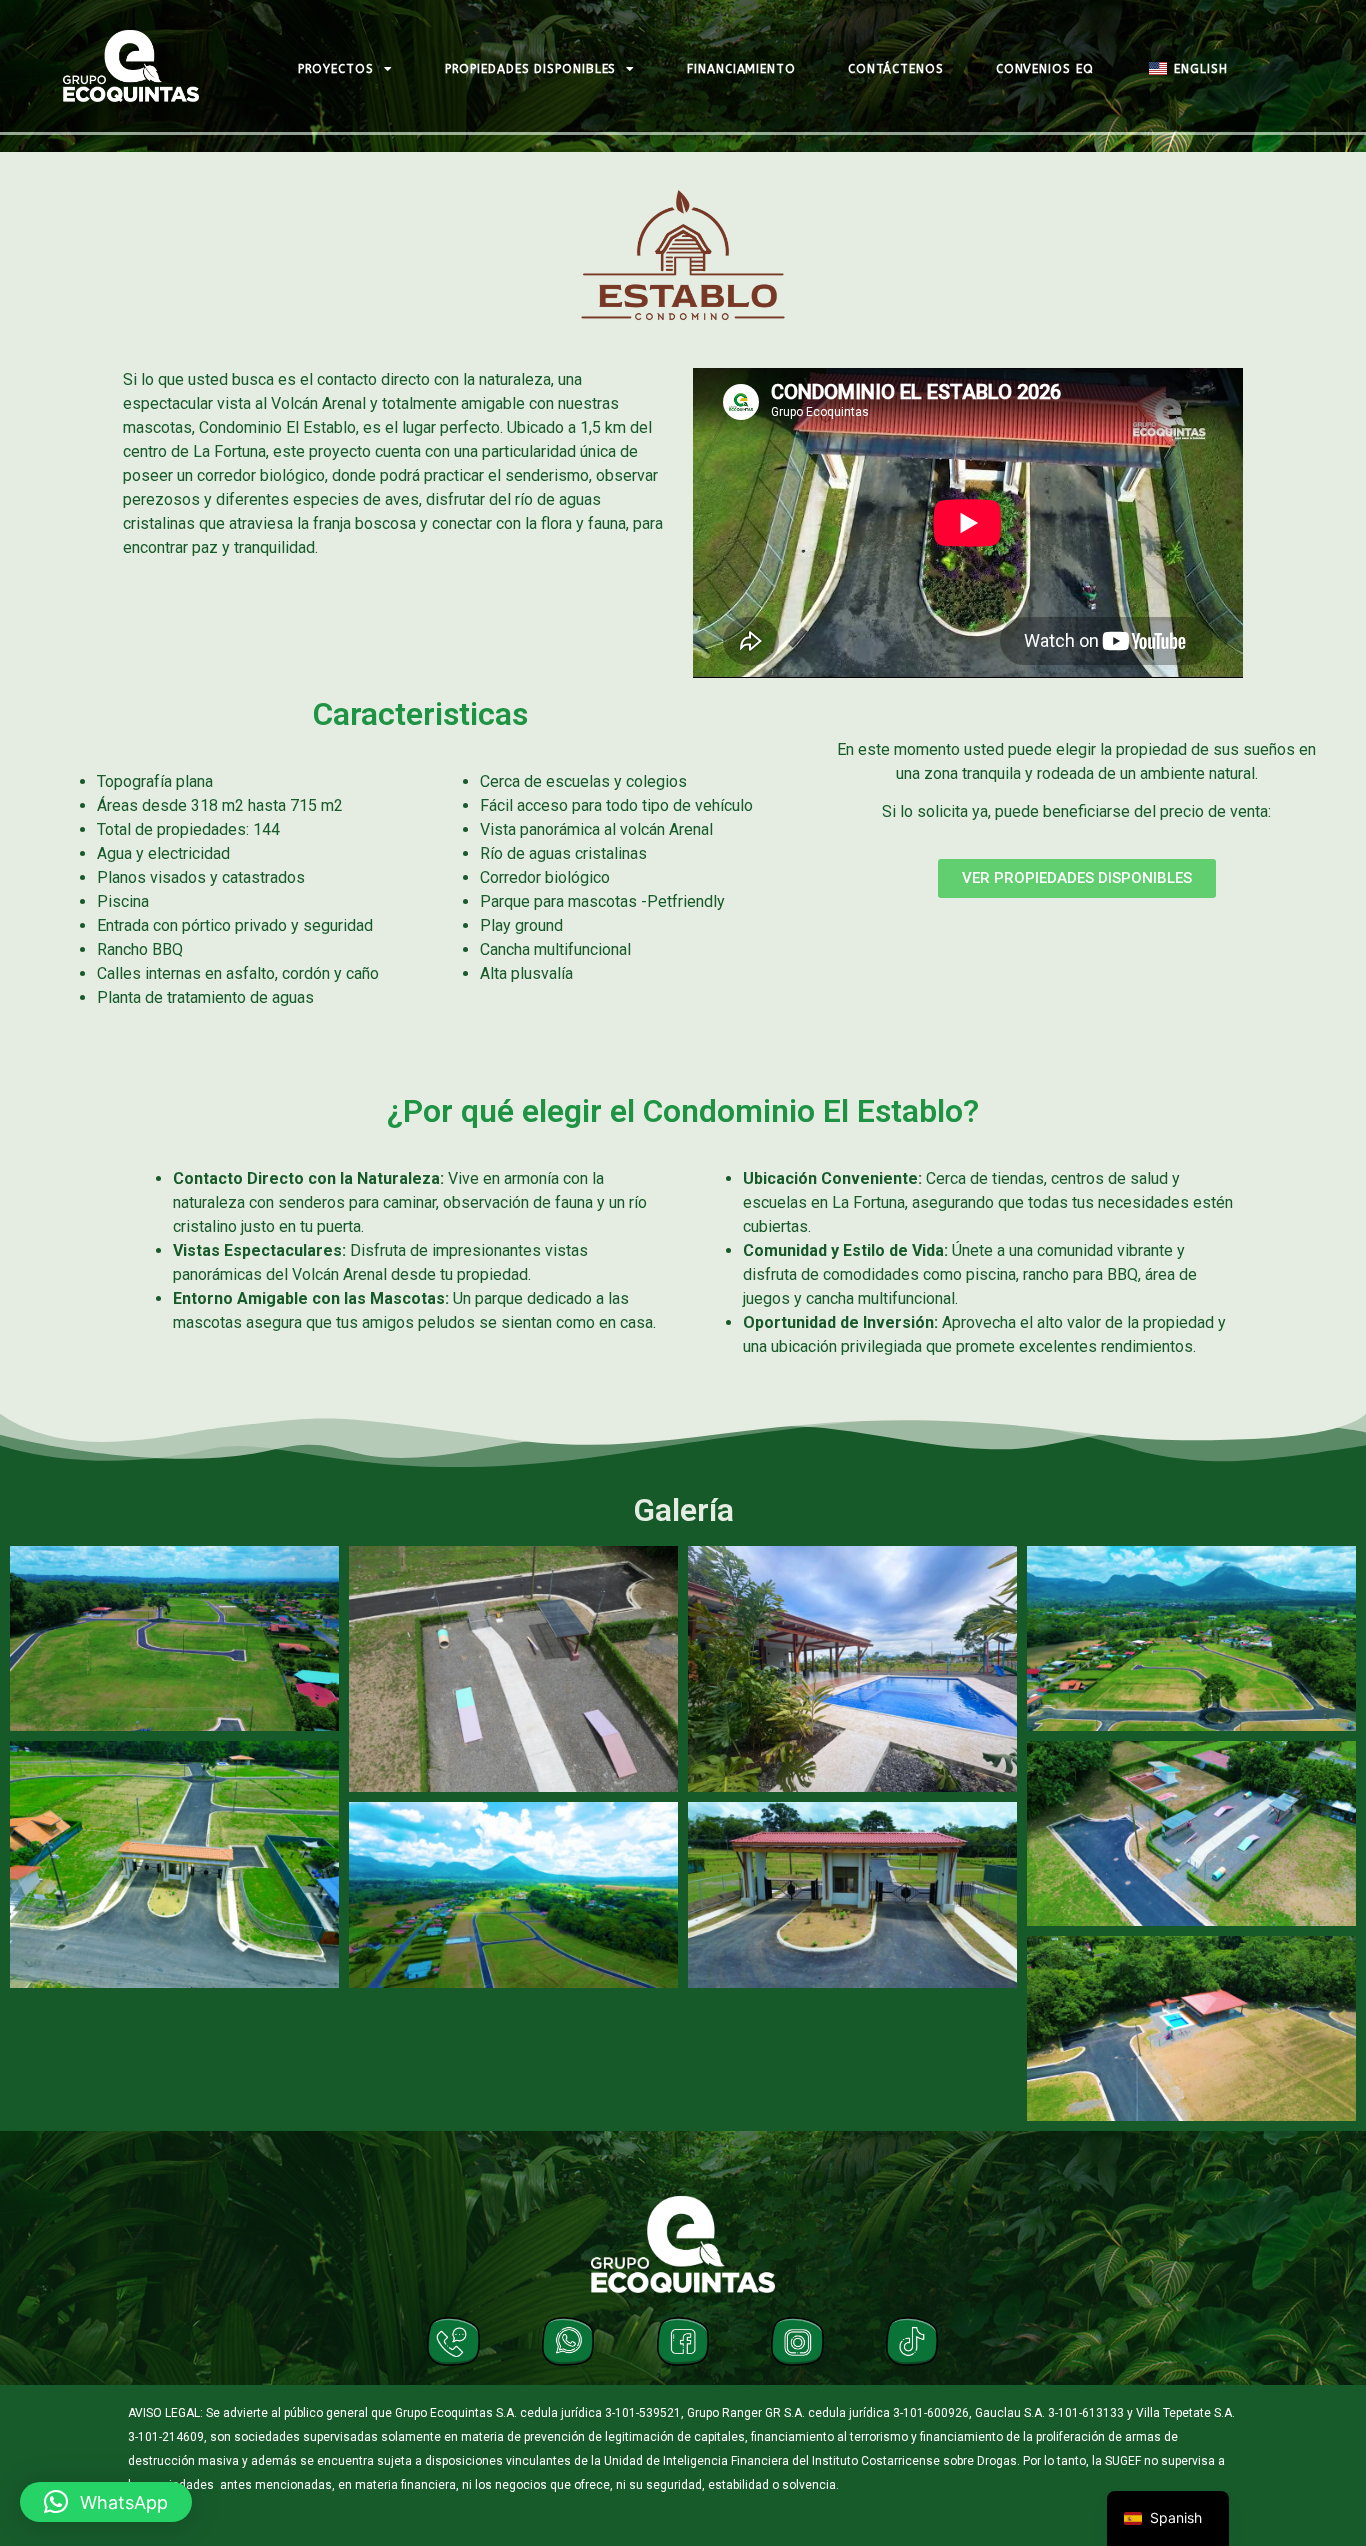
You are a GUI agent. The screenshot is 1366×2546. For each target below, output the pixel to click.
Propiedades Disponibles (531, 69)
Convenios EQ (1045, 69)
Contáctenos (896, 69)
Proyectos (336, 69)
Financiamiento (741, 69)
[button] (106, 2502)
